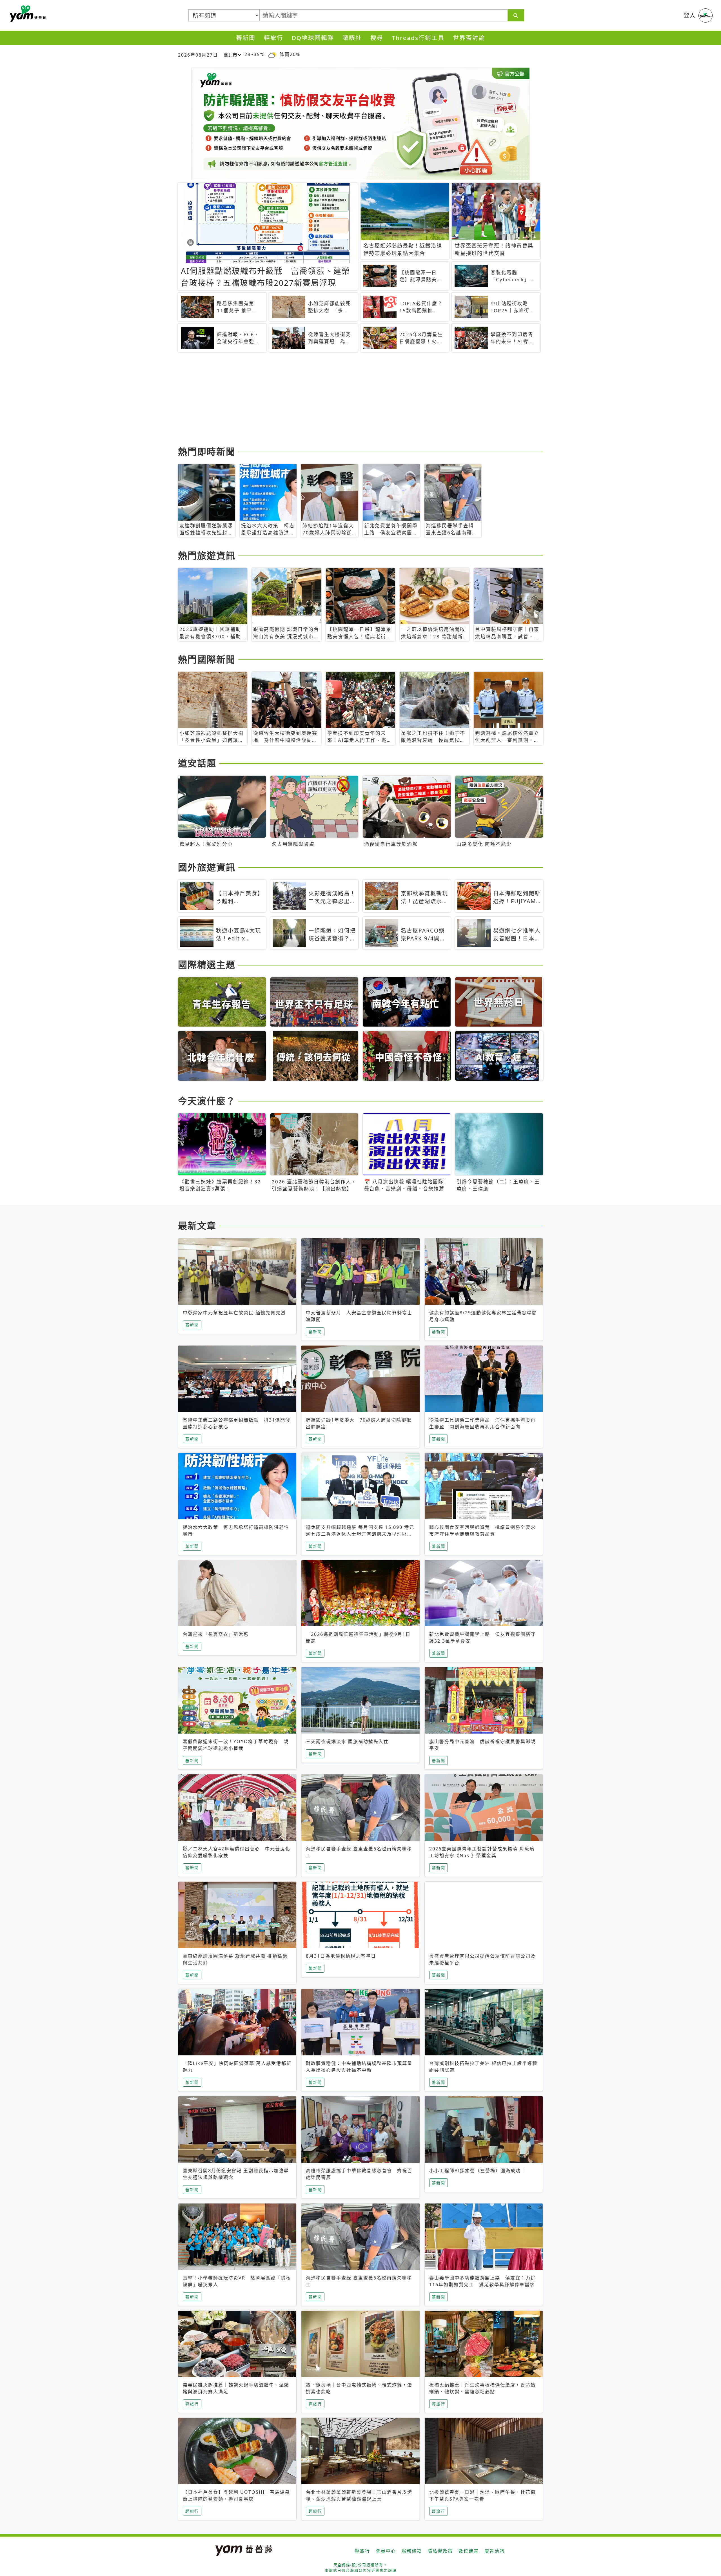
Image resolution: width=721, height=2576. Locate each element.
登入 (690, 15)
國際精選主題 (207, 964)
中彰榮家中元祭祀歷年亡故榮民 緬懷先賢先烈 (234, 1313)
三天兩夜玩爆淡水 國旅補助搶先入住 (347, 1741)
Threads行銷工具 (418, 38)
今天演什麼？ (207, 1101)
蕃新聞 (246, 38)
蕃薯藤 (27, 14)
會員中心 (386, 2551)
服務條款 (412, 2551)
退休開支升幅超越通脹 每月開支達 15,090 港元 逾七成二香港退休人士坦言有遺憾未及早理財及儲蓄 (360, 1534)
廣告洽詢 (495, 2551)
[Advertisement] (347, 400)
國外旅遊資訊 (207, 867)
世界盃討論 (469, 38)
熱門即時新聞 (207, 451)
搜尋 (377, 38)
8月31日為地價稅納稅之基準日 (341, 1956)
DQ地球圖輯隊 (313, 38)
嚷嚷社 (352, 38)
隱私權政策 (440, 2551)
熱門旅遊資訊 (207, 555)
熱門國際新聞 (207, 659)
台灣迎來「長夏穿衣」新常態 (216, 1634)
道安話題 (197, 763)
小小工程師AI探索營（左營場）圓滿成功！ (478, 2171)
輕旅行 (274, 38)
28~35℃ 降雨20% (272, 54)
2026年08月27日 (198, 55)
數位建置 (469, 2551)
